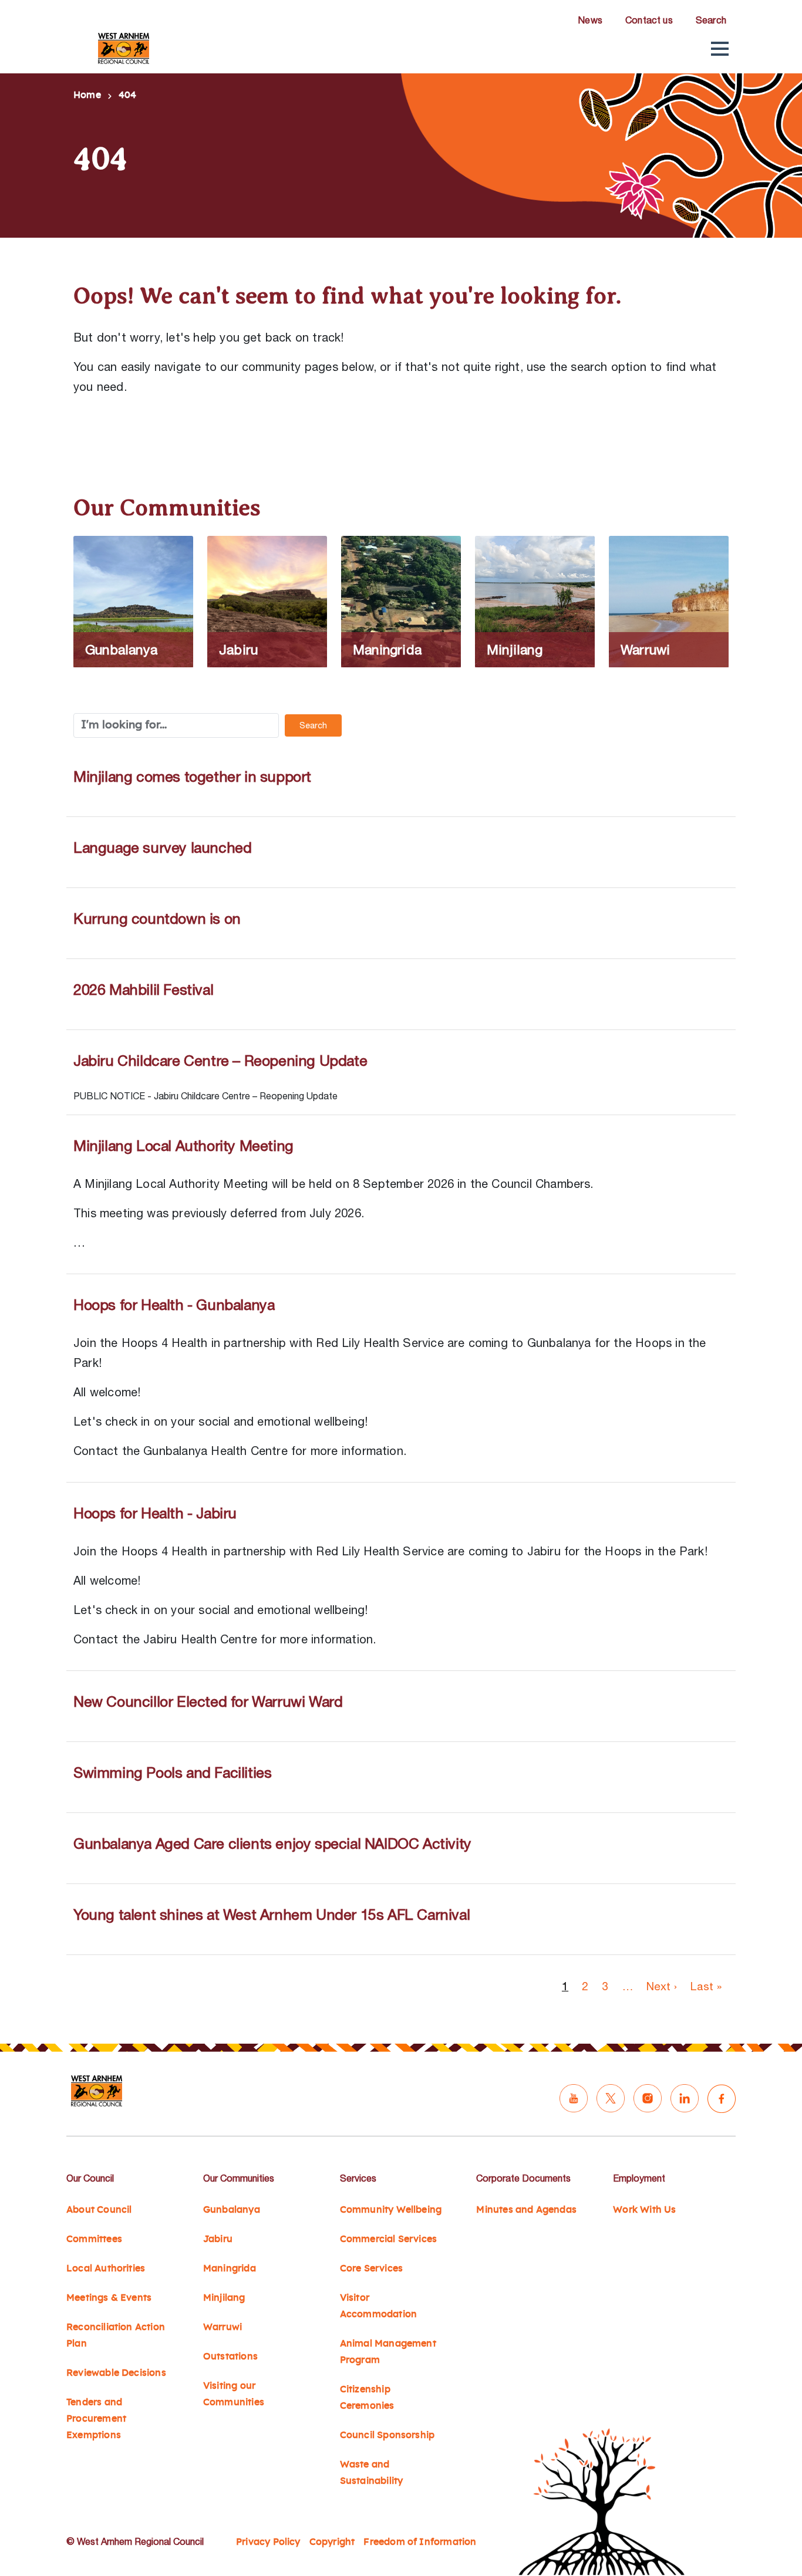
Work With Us (644, 2210)
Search (711, 20)
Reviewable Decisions (116, 2373)
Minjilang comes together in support (192, 776)
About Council (99, 2210)
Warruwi (223, 2327)
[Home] (124, 48)
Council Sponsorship (387, 2435)
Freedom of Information (420, 2542)
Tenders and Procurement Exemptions (96, 2419)
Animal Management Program (388, 2352)
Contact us (649, 20)
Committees (94, 2239)
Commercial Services (389, 2239)
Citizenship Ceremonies (367, 2398)
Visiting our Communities (234, 2394)
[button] (720, 49)
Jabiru (218, 2239)
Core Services (371, 2268)
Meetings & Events (109, 2298)
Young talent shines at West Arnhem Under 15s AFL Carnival (272, 1914)
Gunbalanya (232, 2210)
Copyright (332, 2542)
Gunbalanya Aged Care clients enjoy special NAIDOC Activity (272, 1843)
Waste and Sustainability (372, 2473)
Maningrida (230, 2268)
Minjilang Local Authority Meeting (183, 1145)
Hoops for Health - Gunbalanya (174, 1304)
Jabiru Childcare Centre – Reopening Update (220, 1060)
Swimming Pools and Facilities (172, 1772)
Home (87, 95)
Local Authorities (106, 2268)
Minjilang (224, 2298)
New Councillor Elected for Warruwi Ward (208, 1701)
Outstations (230, 2356)
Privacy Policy (268, 2542)
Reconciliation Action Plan (116, 2335)
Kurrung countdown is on (157, 918)
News (590, 20)
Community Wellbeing (391, 2210)
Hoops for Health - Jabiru (155, 1513)
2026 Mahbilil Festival (143, 989)
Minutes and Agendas (526, 2210)
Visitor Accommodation (378, 2306)
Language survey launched (162, 847)
